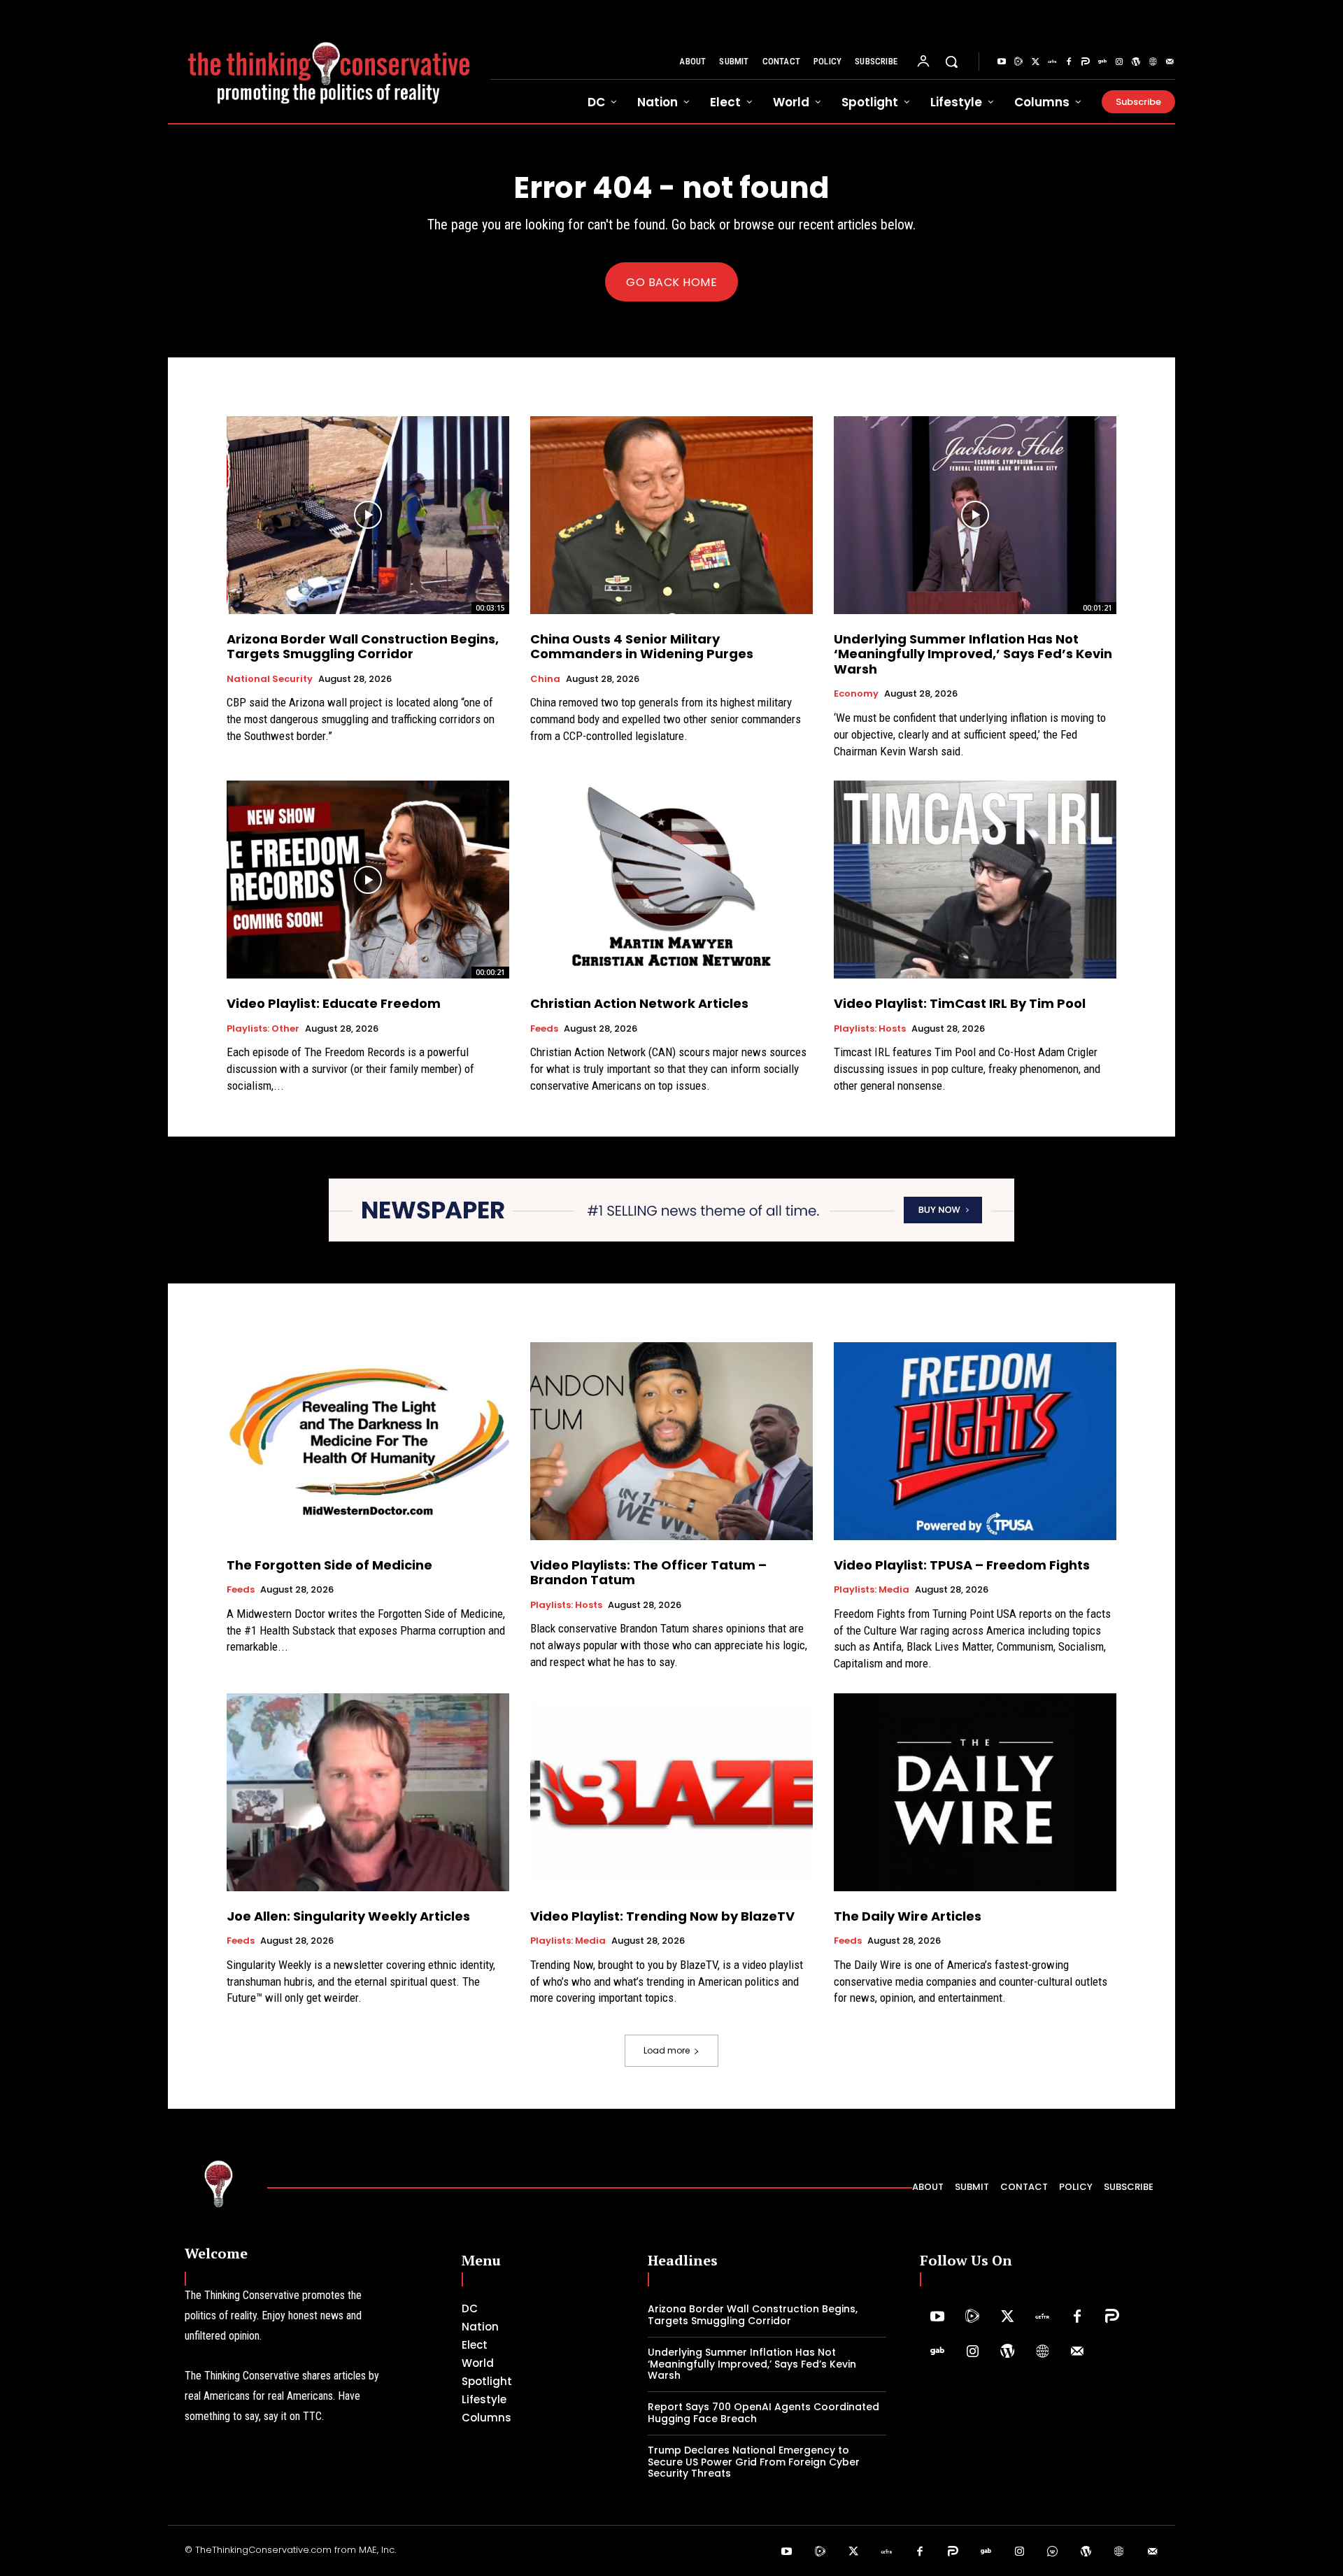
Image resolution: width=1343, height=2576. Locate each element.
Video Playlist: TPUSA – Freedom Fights (962, 1565)
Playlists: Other (263, 1029)
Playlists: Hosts (870, 1029)
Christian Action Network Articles (639, 1003)
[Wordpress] (1136, 62)
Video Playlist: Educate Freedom (334, 1003)
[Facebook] (1069, 62)
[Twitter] (1035, 62)
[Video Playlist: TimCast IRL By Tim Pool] (975, 880)
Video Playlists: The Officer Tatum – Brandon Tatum (648, 1573)
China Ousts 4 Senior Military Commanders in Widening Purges (642, 647)
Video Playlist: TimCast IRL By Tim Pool (960, 1003)
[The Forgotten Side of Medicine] (368, 1441)
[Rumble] (1018, 62)
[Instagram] (1119, 62)
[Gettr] (1052, 62)
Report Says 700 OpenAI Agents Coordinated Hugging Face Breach (763, 2413)
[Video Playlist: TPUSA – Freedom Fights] (975, 1441)
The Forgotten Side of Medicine (329, 1565)
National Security (270, 679)
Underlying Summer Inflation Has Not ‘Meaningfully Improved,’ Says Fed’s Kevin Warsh (973, 654)
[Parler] (1086, 62)
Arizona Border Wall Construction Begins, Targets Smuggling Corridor (363, 647)
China (545, 679)
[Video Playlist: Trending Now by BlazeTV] (671, 1792)
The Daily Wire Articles (908, 1916)
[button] (951, 62)
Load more (667, 2050)
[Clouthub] (1053, 2552)
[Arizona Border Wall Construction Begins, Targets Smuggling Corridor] (368, 515)
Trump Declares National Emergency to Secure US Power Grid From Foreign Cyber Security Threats (754, 2462)
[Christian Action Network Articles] (671, 880)
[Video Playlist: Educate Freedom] (368, 880)
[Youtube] (1002, 62)
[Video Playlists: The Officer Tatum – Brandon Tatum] (671, 1441)
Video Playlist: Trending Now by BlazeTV (662, 1916)
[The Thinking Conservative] (219, 2183)
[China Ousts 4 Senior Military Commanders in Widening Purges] (671, 515)
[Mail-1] (1170, 62)
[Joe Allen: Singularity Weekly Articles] (368, 1792)
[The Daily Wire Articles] (975, 1792)
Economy (856, 694)
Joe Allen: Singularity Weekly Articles (348, 1916)
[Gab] (1102, 62)
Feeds (544, 1029)
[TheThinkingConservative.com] (329, 62)
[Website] (1153, 62)
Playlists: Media (872, 1590)
